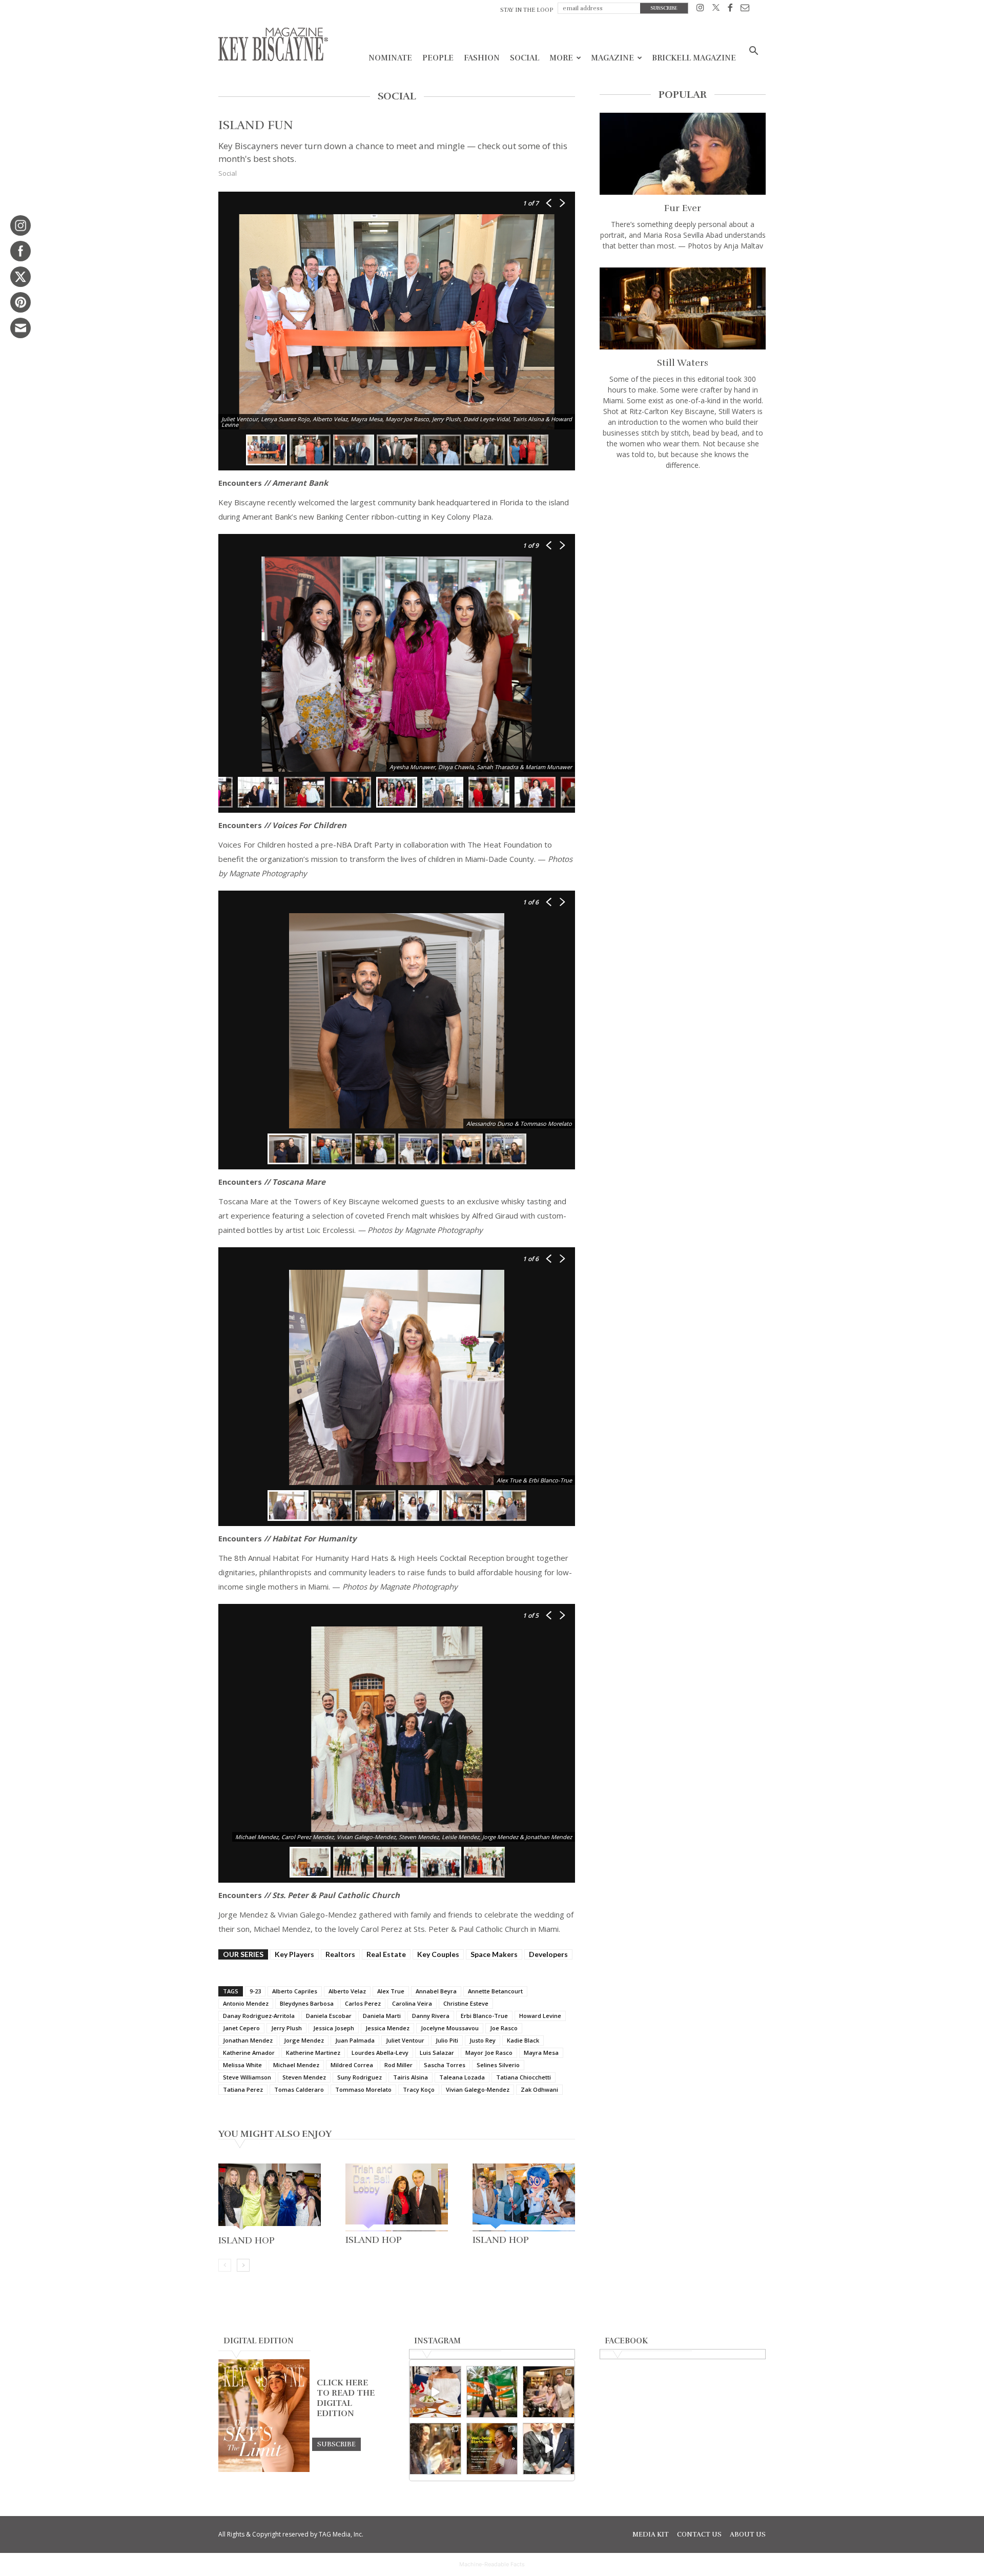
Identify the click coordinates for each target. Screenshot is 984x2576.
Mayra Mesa (541, 2053)
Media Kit (651, 2534)
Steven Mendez (304, 2077)
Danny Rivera (431, 2016)
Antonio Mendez (246, 2003)
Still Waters (683, 363)
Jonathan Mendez (248, 2040)
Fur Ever (683, 208)
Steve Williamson (247, 2077)
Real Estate (386, 1954)
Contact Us (699, 2534)
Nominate (390, 58)
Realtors (340, 1954)
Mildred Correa (352, 2065)
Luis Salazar (437, 2053)
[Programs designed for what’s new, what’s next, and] (492, 2392)
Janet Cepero (241, 2028)
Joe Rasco (504, 2028)
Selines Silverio (498, 2065)
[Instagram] (700, 9)
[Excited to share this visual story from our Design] (435, 2449)
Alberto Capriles (295, 1991)
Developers (548, 1954)
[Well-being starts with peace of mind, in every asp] (492, 2449)
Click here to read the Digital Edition (346, 2398)
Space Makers (494, 1954)
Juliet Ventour (405, 2040)
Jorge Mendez (304, 2040)
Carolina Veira (412, 2003)
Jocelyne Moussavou (450, 2028)
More (561, 58)
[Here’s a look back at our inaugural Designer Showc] (549, 2449)
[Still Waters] (683, 308)
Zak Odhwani (539, 2089)
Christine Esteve (466, 2003)
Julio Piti (447, 2040)
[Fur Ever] (683, 154)
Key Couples (438, 1954)
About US (748, 2534)
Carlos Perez (363, 2003)
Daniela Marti (382, 2016)
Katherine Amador (249, 2053)
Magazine (612, 58)
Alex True (391, 1991)
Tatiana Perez (243, 2089)
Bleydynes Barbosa (307, 2003)
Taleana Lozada (462, 2077)
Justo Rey (483, 2040)
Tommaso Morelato (363, 2089)
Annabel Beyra (436, 1991)
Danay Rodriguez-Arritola (259, 2016)
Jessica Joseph (334, 2028)
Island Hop (247, 2240)
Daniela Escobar (329, 2016)
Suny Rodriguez (360, 2077)
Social (525, 58)
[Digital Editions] (264, 2469)
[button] (753, 52)
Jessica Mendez (387, 2028)
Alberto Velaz (347, 1991)
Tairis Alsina (411, 2077)
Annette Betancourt (495, 1991)
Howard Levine (540, 2016)
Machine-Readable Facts (492, 2564)
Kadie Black (523, 2040)
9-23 (255, 1991)
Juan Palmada (355, 2040)
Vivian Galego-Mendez (478, 2089)
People (438, 58)
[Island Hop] (270, 2198)
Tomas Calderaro (299, 2089)
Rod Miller (398, 2065)
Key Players (294, 1954)
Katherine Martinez (313, 2053)
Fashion (482, 58)
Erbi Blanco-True (484, 2016)
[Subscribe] (336, 2444)
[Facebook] (730, 9)
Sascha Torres (445, 2065)
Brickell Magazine (694, 58)
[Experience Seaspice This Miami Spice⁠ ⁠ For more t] (435, 2392)
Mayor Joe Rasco (489, 2053)
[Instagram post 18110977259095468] (549, 2392)
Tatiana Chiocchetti (524, 2077)
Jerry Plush (286, 2028)
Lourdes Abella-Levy (380, 2053)
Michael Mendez (296, 2065)
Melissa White (242, 2065)
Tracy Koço (419, 2089)
